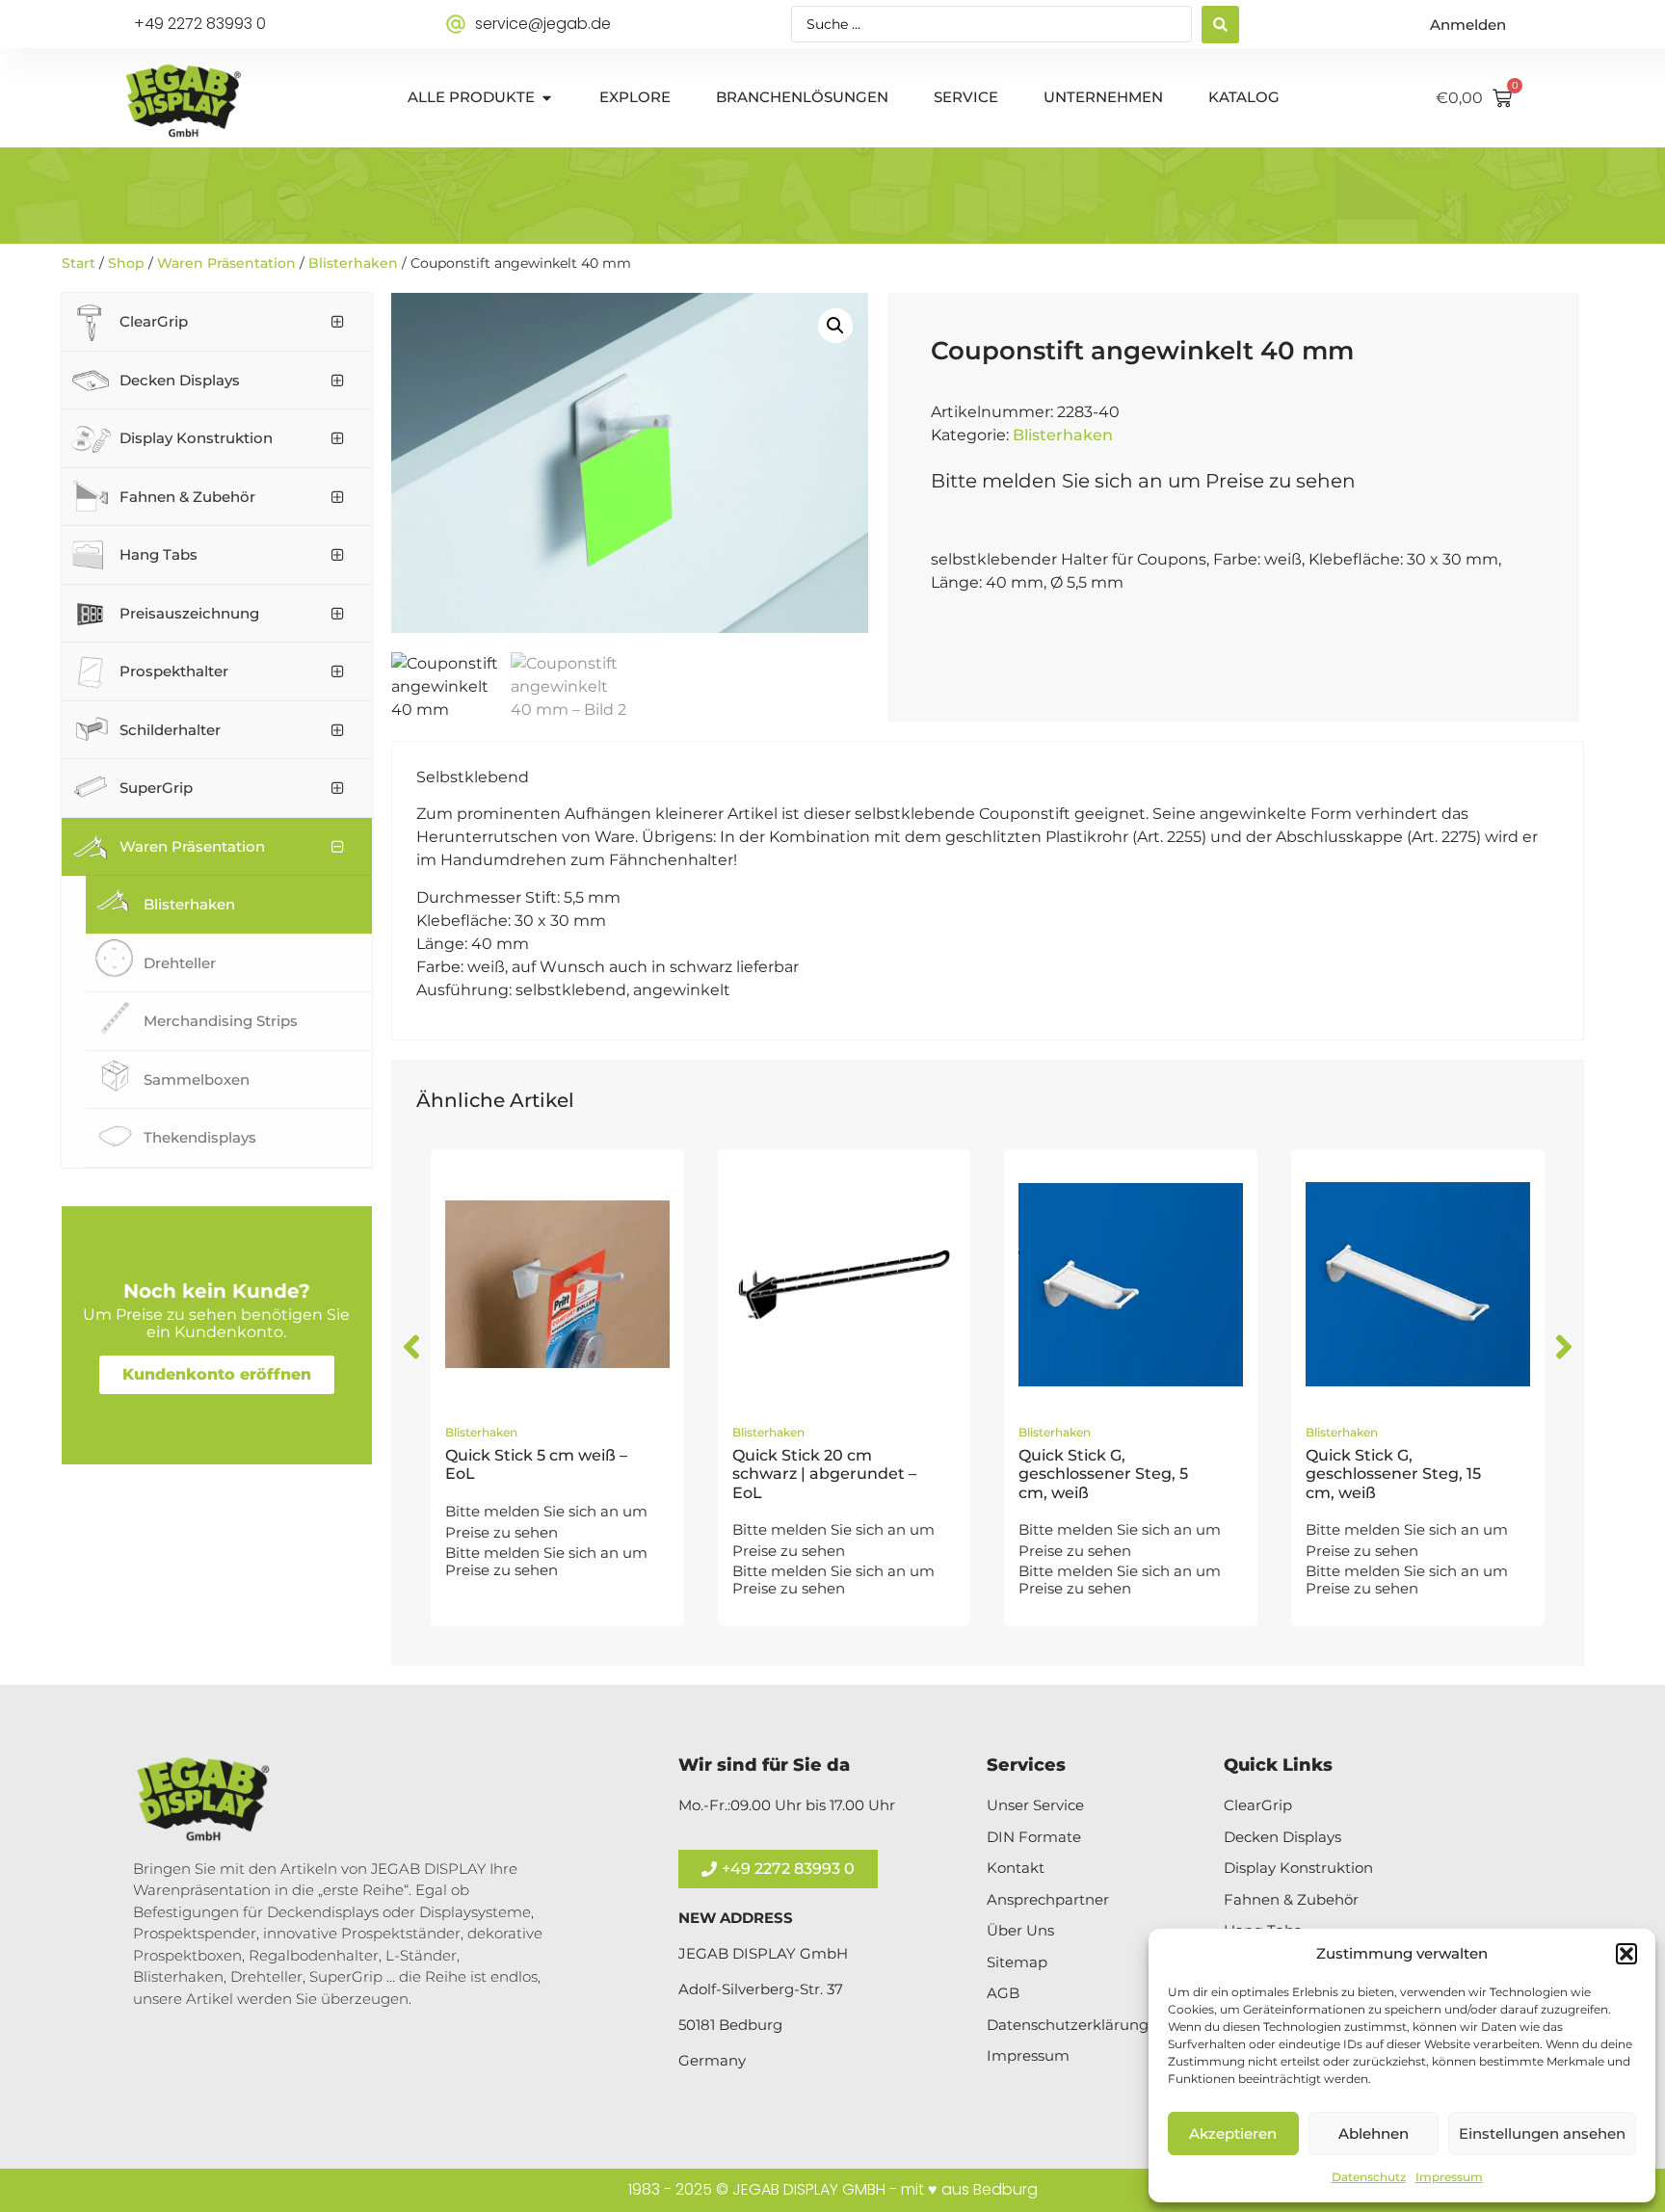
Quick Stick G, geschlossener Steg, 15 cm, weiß (1393, 1474)
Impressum (1449, 2177)
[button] (1626, 1954)
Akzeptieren (1233, 2133)
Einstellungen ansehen (1542, 2133)
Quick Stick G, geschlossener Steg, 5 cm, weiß (1103, 1474)
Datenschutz (1369, 2177)
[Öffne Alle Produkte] (547, 98)
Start (79, 263)
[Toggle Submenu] (338, 322)
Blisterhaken (353, 263)
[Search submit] (1220, 25)
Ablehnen (1374, 2133)
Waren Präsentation (226, 263)
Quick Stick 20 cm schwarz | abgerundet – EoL (824, 1474)
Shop (126, 263)
